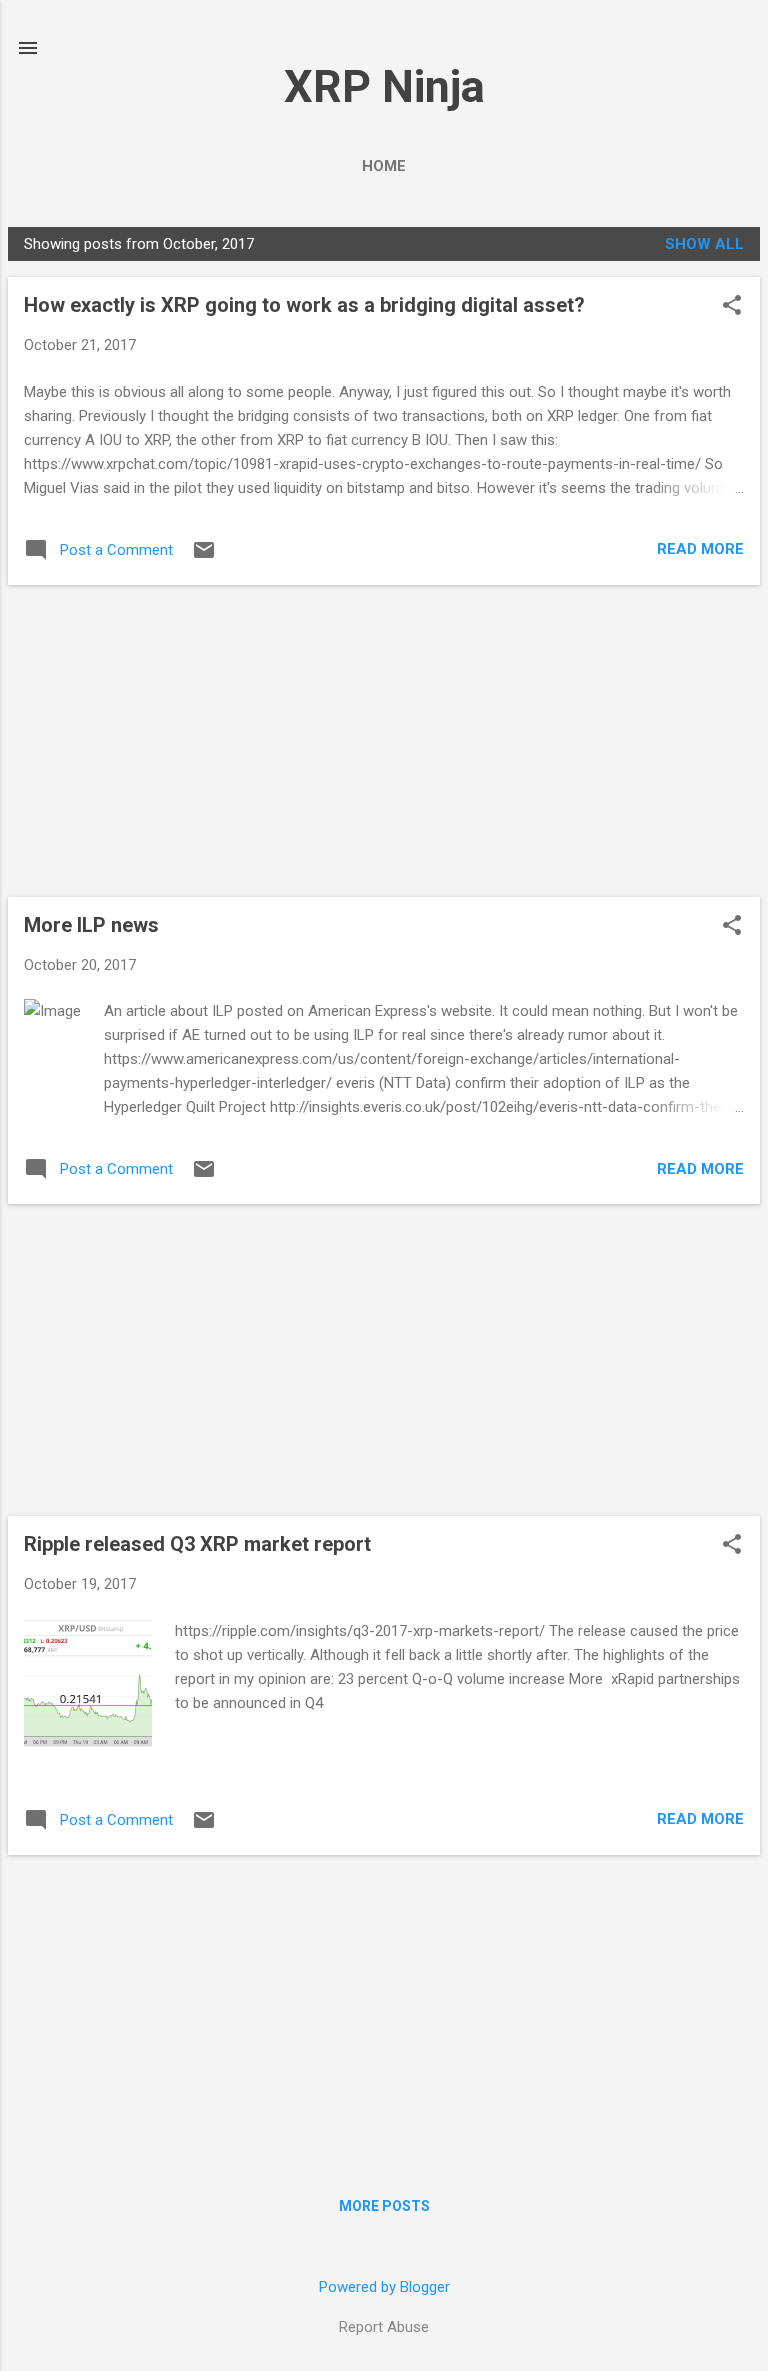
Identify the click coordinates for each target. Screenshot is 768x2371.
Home (384, 166)
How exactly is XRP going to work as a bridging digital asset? (304, 305)
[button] (732, 307)
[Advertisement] (384, 741)
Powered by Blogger (384, 2287)
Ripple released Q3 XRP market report (197, 1544)
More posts (384, 2206)
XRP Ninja (384, 86)
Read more (700, 549)
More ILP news (91, 925)
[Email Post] (204, 557)
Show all (704, 244)
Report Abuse (384, 2327)
